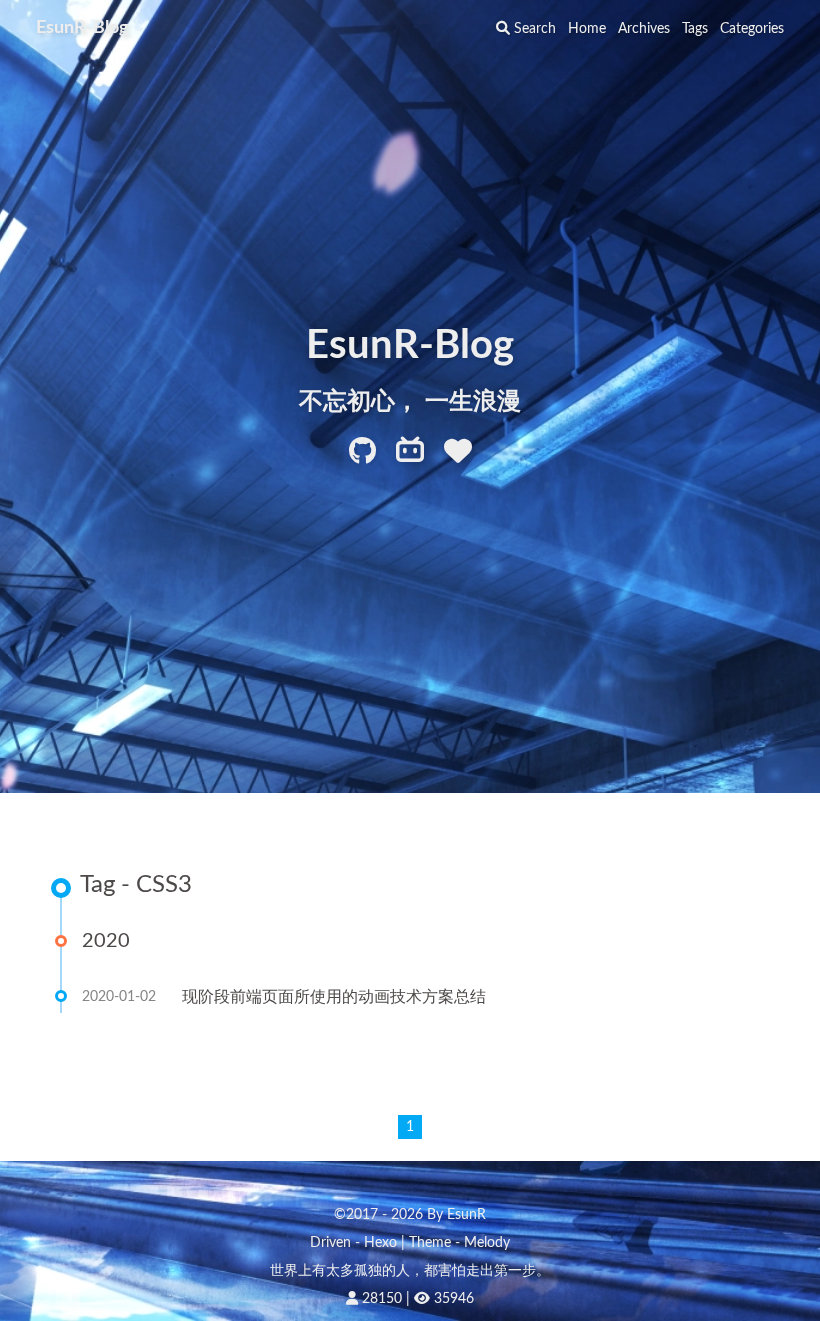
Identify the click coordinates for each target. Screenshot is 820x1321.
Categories (752, 29)
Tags (695, 29)
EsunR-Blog (82, 28)
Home (587, 29)
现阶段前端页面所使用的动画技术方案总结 (334, 997)
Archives (644, 29)
